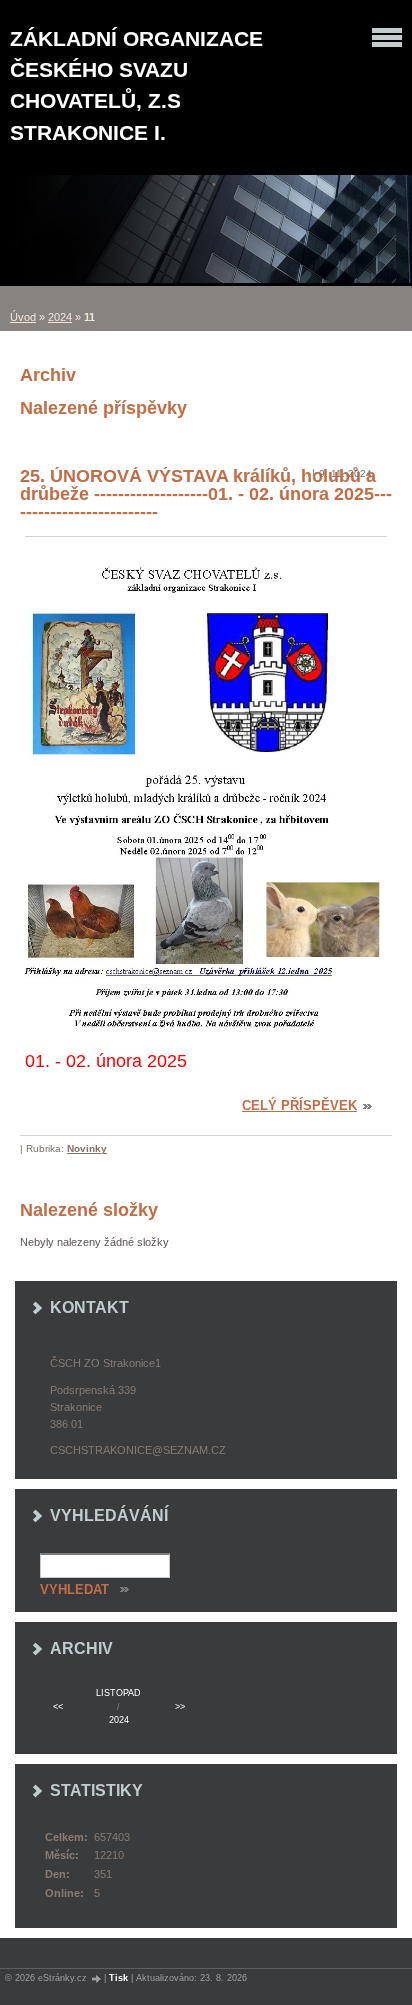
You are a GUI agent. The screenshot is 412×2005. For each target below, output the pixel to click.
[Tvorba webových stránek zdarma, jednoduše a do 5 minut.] (97, 1978)
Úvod (23, 317)
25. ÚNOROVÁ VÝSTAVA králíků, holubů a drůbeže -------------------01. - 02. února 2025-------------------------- (206, 494)
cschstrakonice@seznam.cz (138, 1450)
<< (58, 1707)
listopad (118, 1693)
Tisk (118, 1978)
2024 (60, 317)
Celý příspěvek (299, 1105)
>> (180, 1707)
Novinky (87, 1148)
